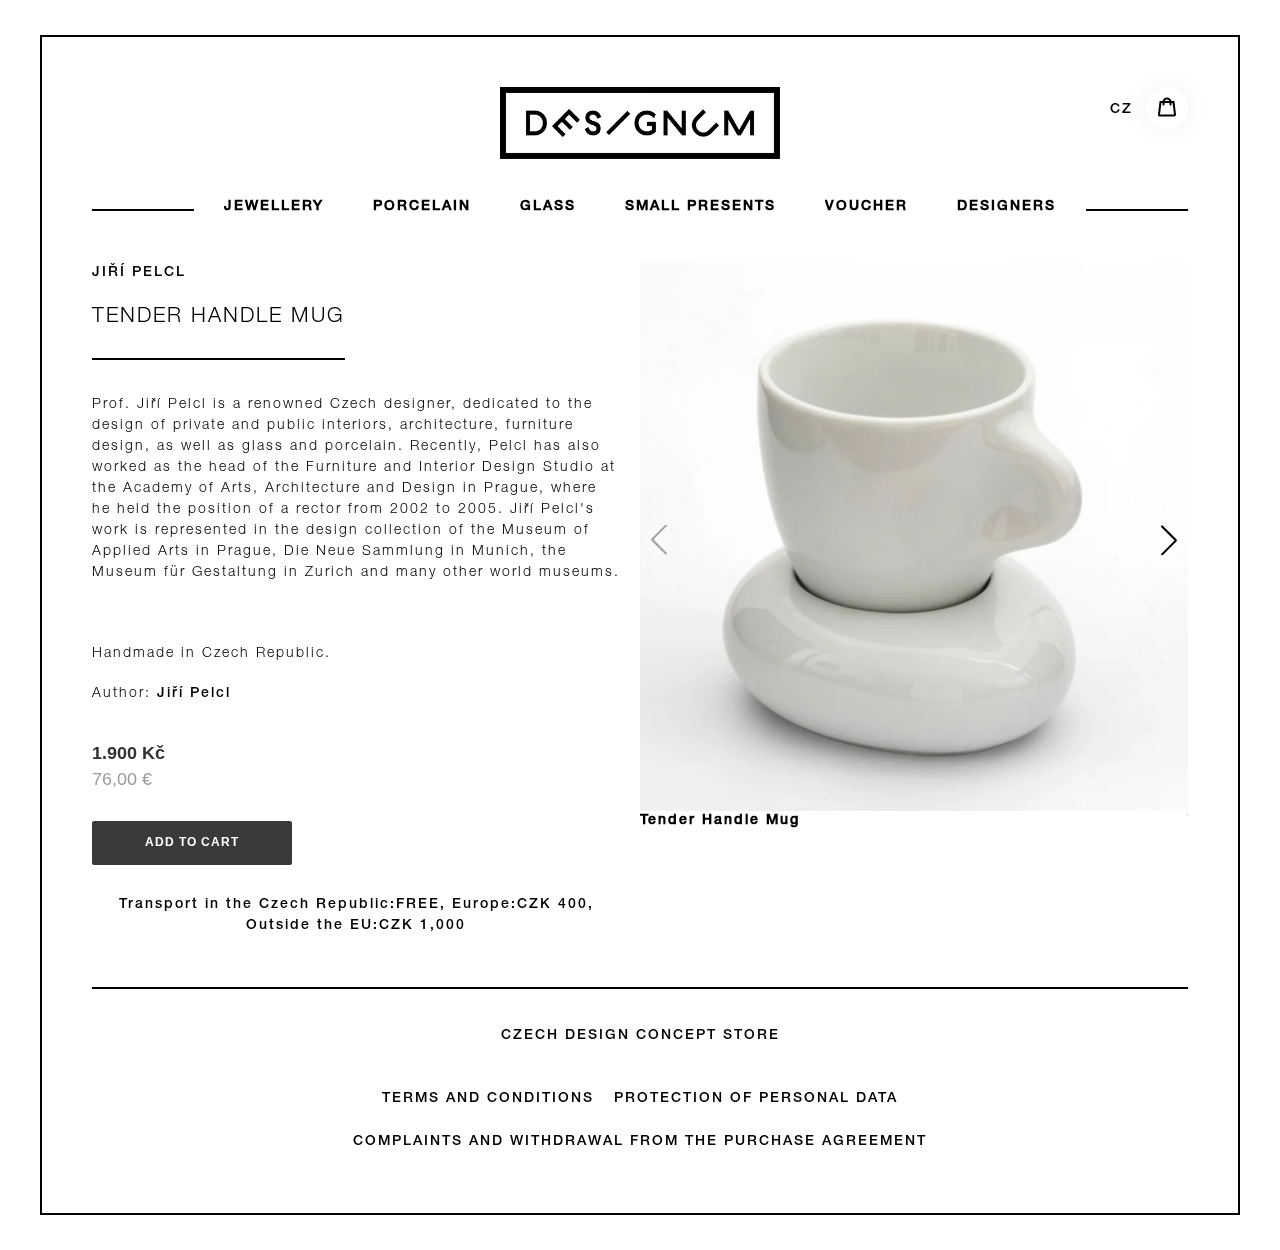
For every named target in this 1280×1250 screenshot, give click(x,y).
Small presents (700, 207)
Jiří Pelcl (139, 273)
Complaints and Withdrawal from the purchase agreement (640, 1142)
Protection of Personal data (756, 1099)
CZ (1121, 110)
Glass (548, 207)
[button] (1169, 540)
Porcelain (422, 207)
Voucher (866, 207)
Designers (1006, 207)
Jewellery (274, 207)
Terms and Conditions (488, 1099)
